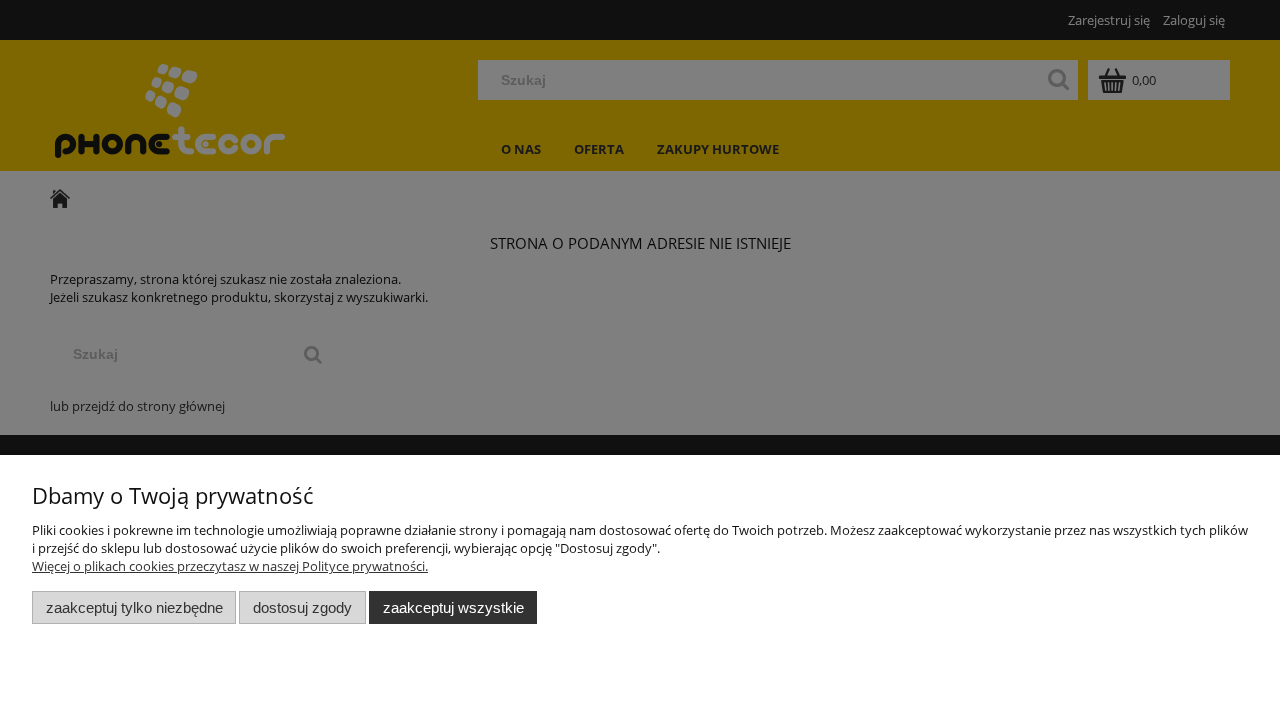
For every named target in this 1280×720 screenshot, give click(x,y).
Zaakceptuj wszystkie (453, 607)
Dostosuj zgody (302, 607)
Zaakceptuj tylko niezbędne (134, 607)
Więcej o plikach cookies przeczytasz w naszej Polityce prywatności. (230, 566)
